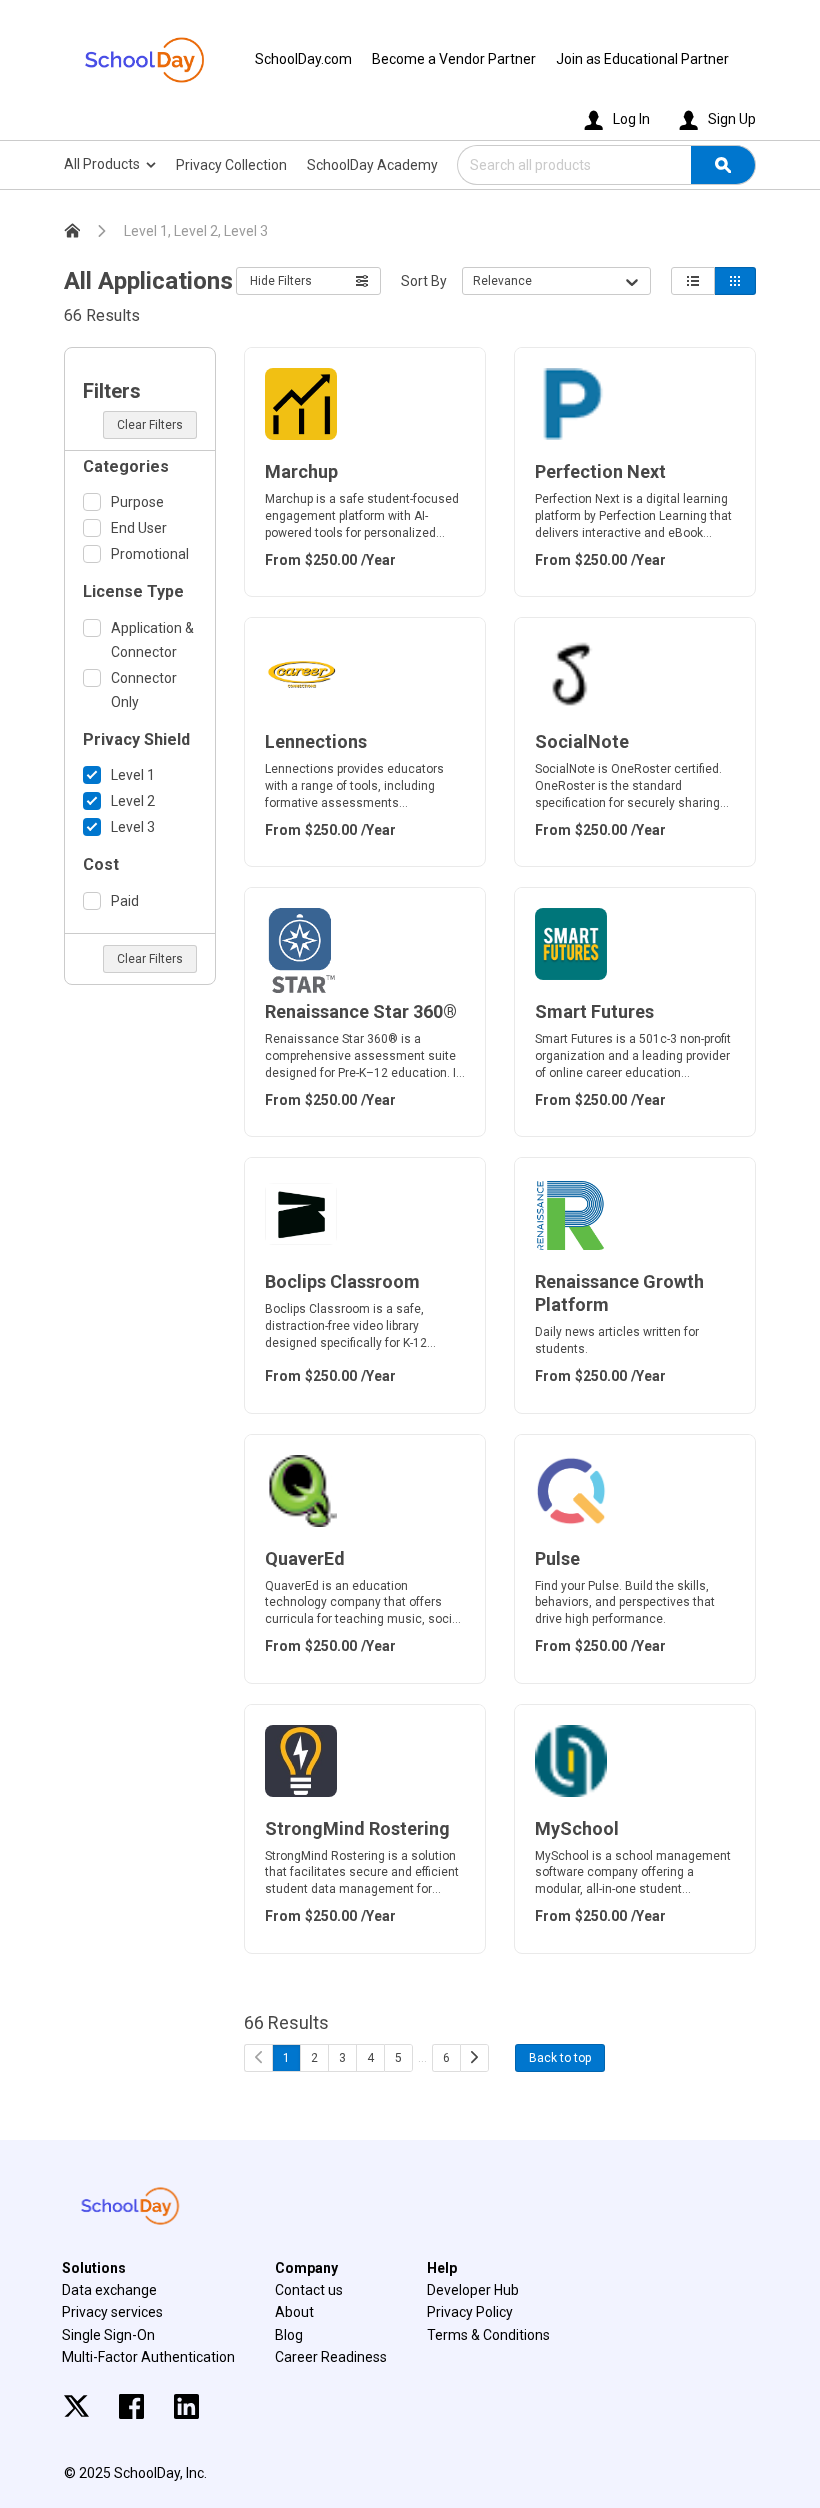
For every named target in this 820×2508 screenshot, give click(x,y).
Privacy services (112, 2312)
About (294, 2312)
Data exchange (109, 2290)
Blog (289, 2335)
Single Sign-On (108, 2335)
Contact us (309, 2290)
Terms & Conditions (488, 2335)
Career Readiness (331, 2357)
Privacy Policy (470, 2312)
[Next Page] (474, 2058)
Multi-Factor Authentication (148, 2357)
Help (442, 2268)
